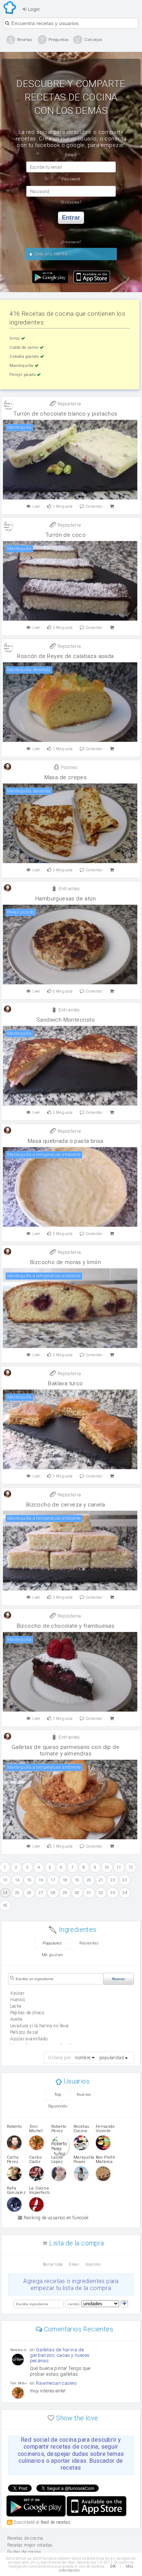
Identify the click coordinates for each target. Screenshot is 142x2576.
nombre (83, 2058)
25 (17, 1893)
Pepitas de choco (27, 2013)
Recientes (89, 1943)
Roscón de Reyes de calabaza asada (65, 656)
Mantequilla (22, 366)
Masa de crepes (66, 777)
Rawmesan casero (56, 2383)
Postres (69, 767)
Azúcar (17, 1993)
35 (5, 1906)
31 (89, 1893)
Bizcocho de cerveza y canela (66, 1505)
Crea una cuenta (50, 254)
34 (125, 1893)
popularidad (112, 2058)
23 (125, 1880)
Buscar (119, 1979)
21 (101, 1880)
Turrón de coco (66, 535)
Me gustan (53, 1955)
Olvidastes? (71, 202)
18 (65, 1880)
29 (65, 1893)
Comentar (94, 506)
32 (101, 1893)
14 (17, 1880)
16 (41, 1880)
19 (77, 1880)
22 (113, 1880)
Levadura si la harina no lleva (40, 2026)
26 (29, 1893)
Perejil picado (23, 375)
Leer (36, 506)
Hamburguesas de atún (66, 899)
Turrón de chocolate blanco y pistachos (65, 414)
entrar (71, 218)
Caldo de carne (25, 347)
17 (53, 1880)
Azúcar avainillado (29, 2039)
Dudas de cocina (24, 2552)
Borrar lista (53, 2264)
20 (89, 1880)
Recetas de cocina (10, 8)
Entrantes (69, 889)
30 (77, 1893)
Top (58, 2095)
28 (53, 1893)
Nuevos (84, 2095)
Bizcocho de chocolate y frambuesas (66, 1626)
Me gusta (63, 506)
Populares (52, 1943)
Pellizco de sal (24, 2032)
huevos (18, 2000)
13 (5, 1880)
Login (33, 9)
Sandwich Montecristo (66, 1020)
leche (16, 2006)
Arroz (15, 338)
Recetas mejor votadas (30, 2545)
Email (74, 2264)
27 (41, 1893)
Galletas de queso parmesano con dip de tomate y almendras (66, 1750)
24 (5, 1893)
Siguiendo (58, 2106)
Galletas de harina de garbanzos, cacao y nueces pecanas (60, 2355)
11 (119, 1867)
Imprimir (93, 2264)
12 (131, 1867)
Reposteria (69, 404)
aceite (16, 2019)
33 (113, 1893)
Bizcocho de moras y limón (66, 1262)
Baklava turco (65, 1383)
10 (107, 1867)
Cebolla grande (25, 357)
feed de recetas (56, 2522)
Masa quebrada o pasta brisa (66, 1141)
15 (29, 1880)
